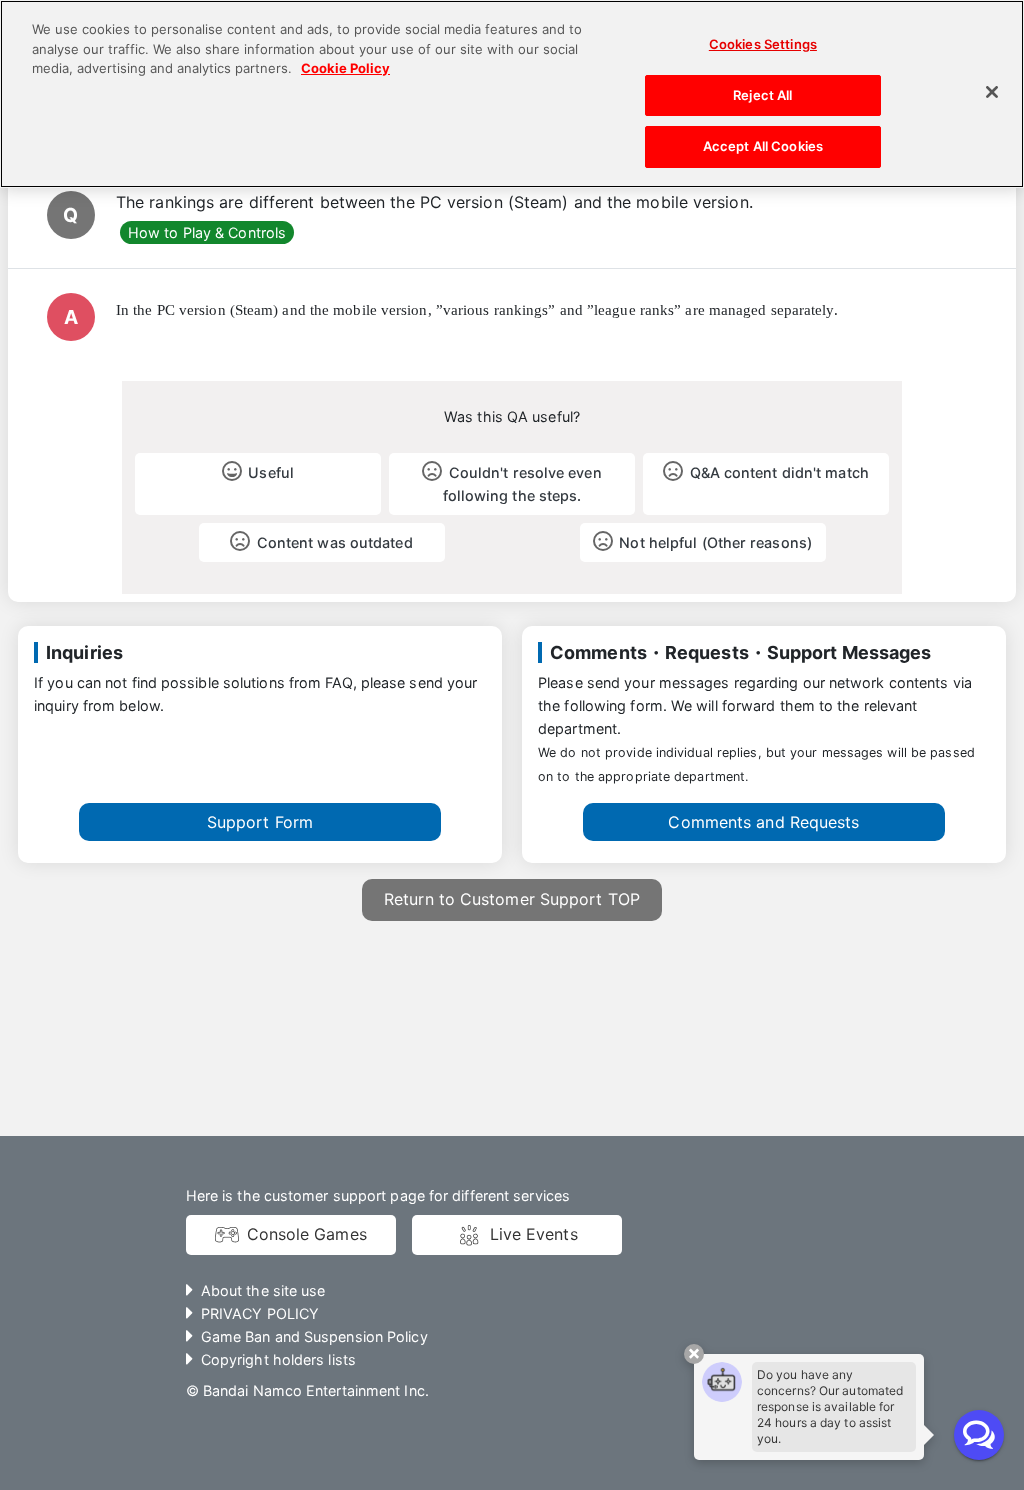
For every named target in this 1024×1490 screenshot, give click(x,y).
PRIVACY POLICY (260, 1313)
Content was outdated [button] (335, 542)
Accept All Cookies (763, 146)
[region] (512, 94)
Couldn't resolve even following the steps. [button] (522, 484)
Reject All (762, 95)
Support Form (260, 822)
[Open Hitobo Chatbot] (979, 1435)
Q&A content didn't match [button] (779, 472)
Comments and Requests (763, 822)
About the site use (263, 1290)
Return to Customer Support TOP (512, 899)
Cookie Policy (345, 68)
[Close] (992, 92)
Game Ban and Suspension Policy (314, 1336)
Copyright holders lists (278, 1359)
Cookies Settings (763, 44)
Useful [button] (271, 472)
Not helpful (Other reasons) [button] (715, 542)
